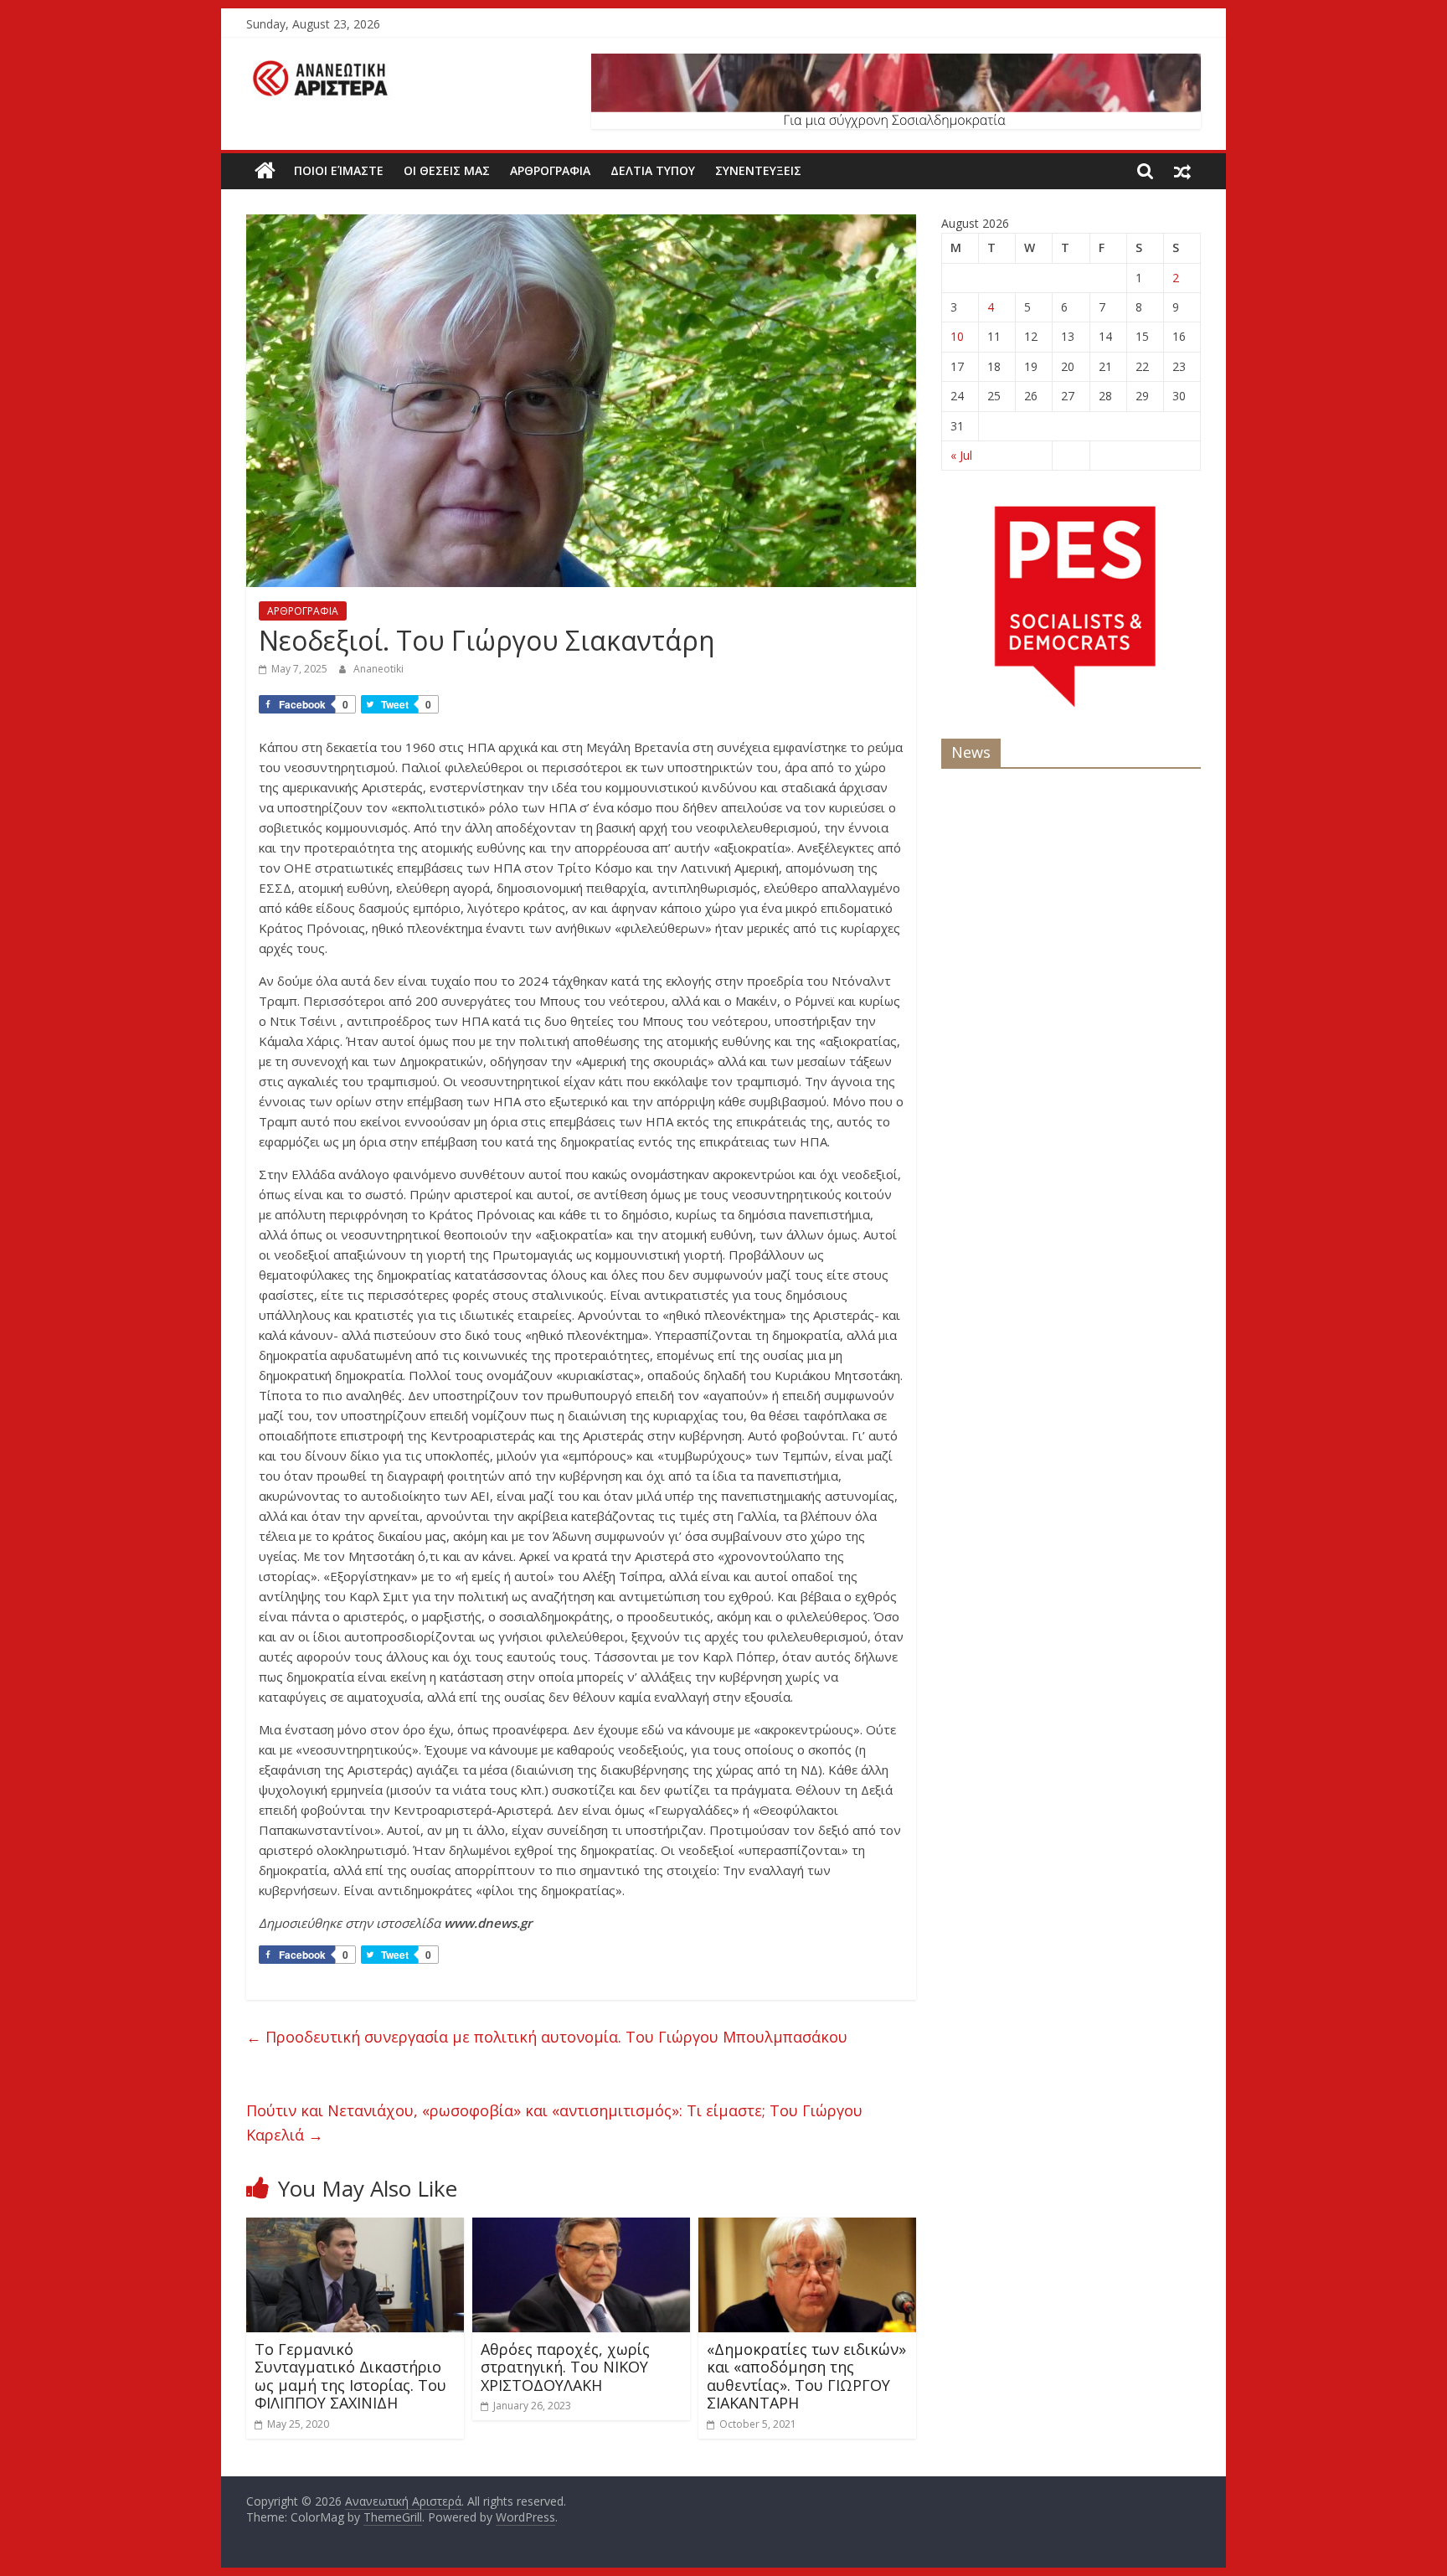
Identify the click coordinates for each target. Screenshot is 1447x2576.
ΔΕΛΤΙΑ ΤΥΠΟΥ (653, 170)
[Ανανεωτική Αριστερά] (265, 171)
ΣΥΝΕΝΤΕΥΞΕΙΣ (758, 170)
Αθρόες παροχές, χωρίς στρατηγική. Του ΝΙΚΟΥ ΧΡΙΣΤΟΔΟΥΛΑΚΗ (565, 2367)
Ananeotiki (378, 669)
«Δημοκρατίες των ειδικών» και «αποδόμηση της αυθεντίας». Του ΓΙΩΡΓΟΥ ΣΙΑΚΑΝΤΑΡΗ (806, 2376)
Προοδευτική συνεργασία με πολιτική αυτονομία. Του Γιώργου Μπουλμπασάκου (547, 2037)
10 (957, 336)
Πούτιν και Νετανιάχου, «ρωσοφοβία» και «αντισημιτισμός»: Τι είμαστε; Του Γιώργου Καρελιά (554, 2123)
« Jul (961, 455)
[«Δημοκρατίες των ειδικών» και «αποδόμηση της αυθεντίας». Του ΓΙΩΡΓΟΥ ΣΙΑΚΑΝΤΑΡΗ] (807, 2228)
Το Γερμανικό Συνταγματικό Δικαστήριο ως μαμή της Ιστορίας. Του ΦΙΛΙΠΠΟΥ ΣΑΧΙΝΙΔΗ (350, 2376)
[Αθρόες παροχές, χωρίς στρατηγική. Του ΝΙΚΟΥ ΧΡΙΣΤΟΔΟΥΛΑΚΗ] (581, 2228)
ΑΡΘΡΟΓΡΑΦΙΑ (550, 170)
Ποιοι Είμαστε (339, 170)
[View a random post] (1182, 171)
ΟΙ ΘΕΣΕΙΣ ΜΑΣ (447, 170)
